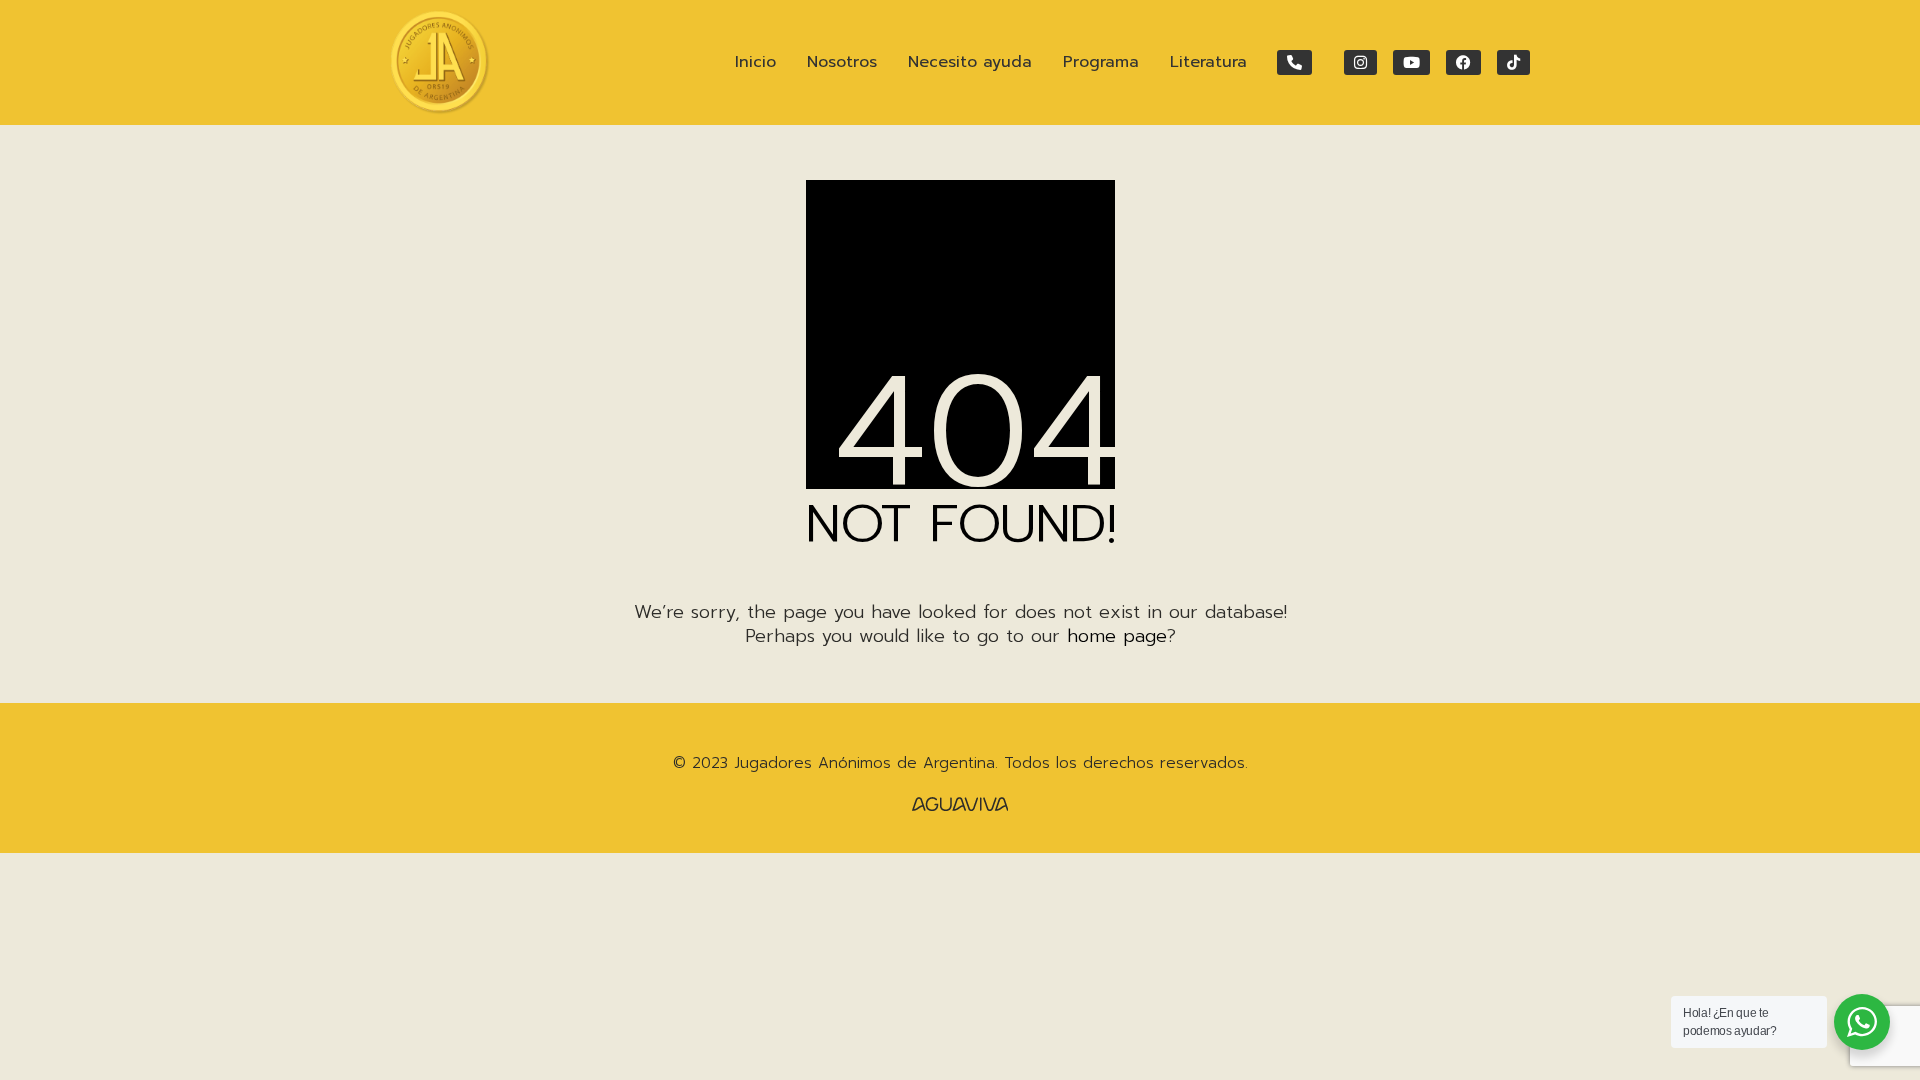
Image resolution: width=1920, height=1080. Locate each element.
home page (1117, 636)
